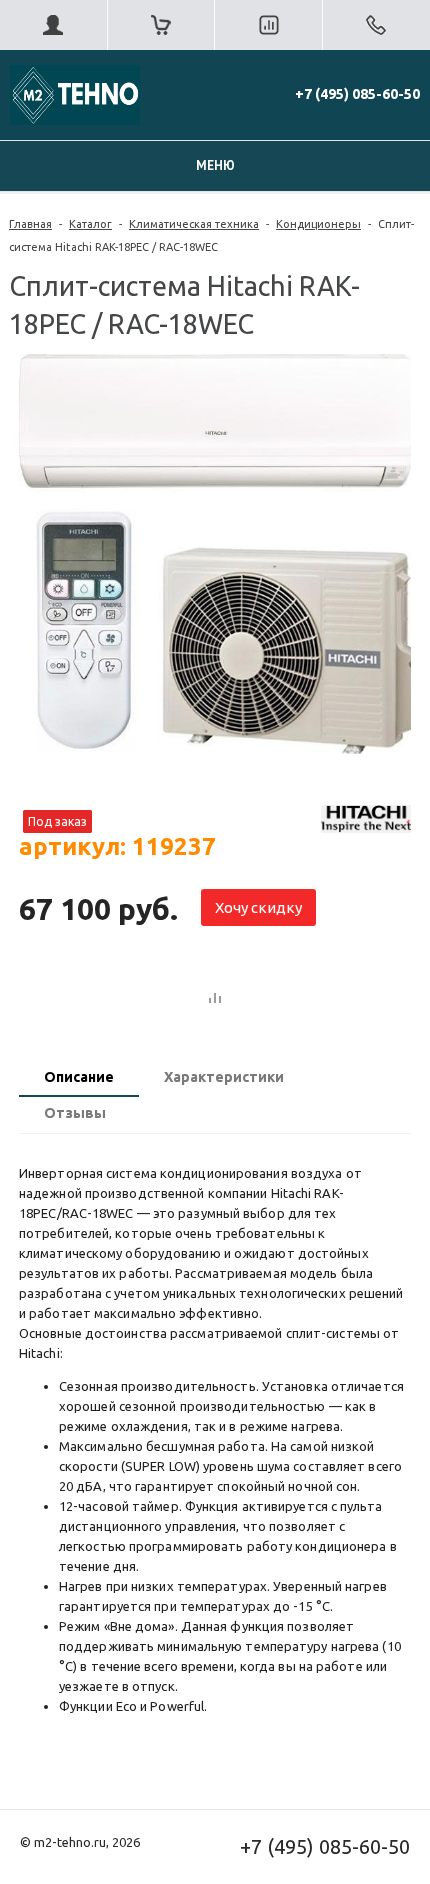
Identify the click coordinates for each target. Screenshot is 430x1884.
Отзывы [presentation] (75, 1113)
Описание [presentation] (79, 1077)
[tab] (79, 1079)
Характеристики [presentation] (224, 1077)
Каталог (90, 224)
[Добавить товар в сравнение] (215, 999)
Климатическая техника (194, 224)
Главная (30, 224)
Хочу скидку (258, 907)
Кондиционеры (318, 224)
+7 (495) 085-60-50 (357, 94)
